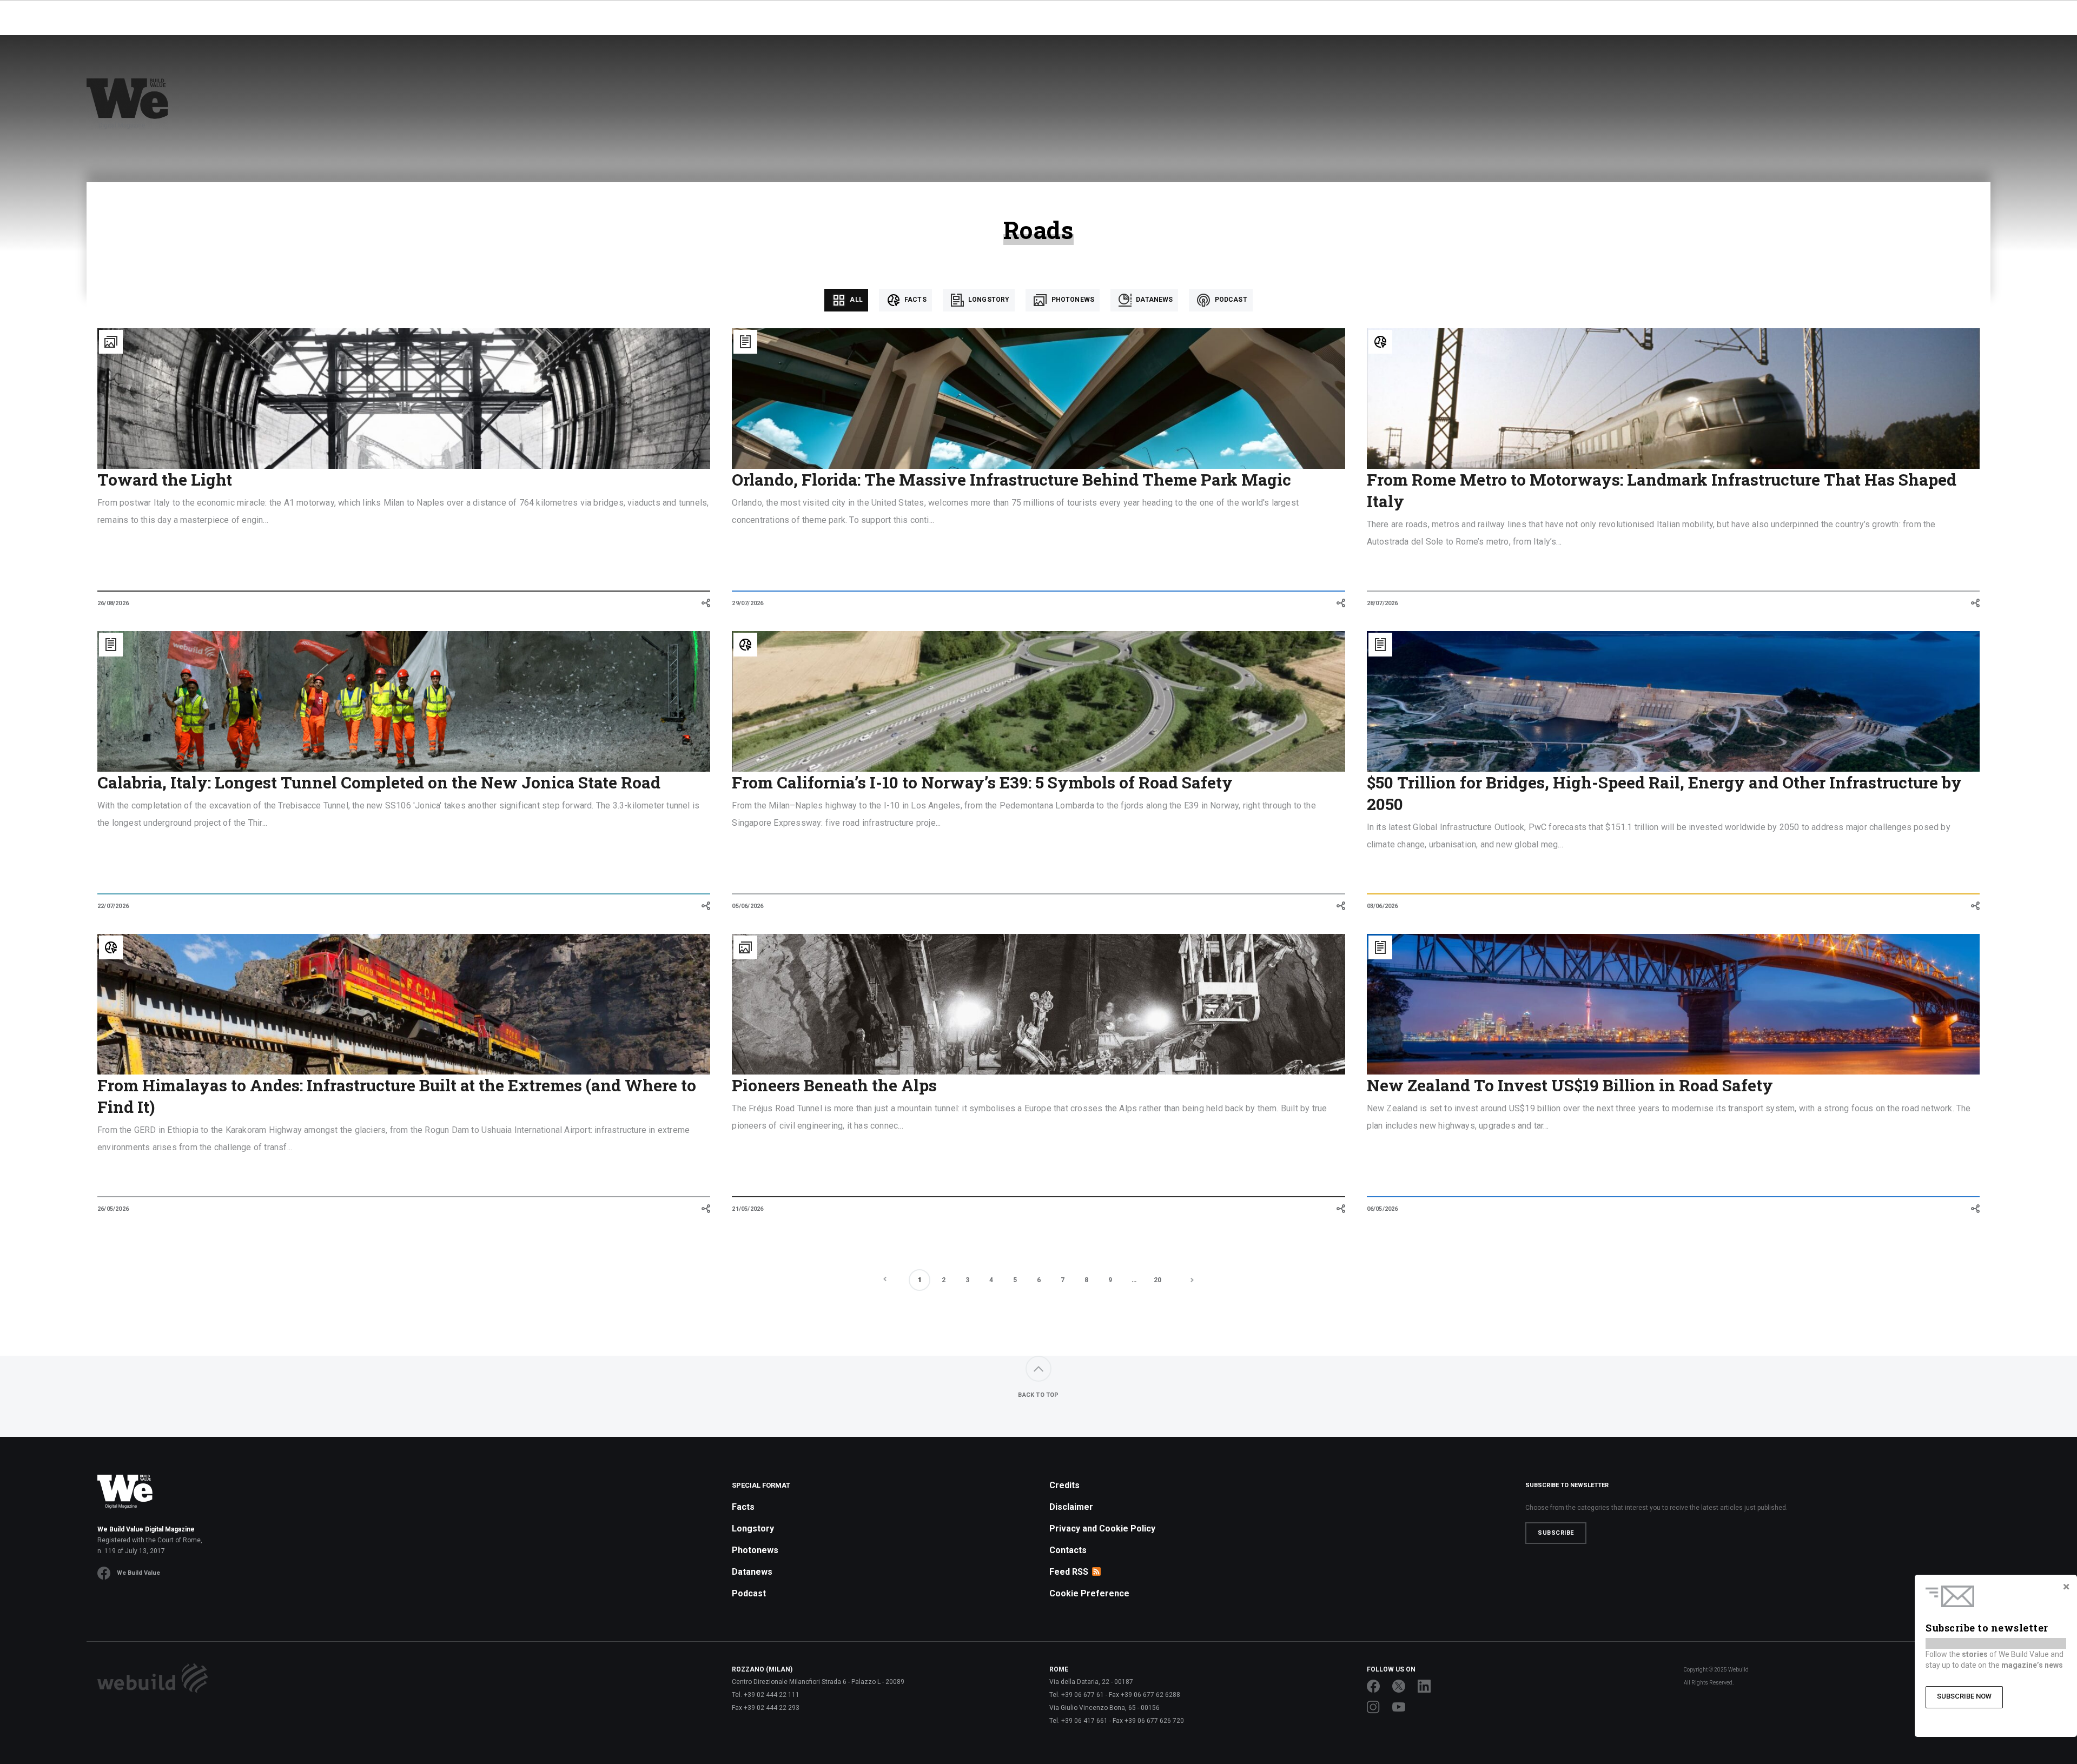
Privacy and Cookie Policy (1102, 1528)
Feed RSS (1069, 1572)
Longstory (988, 300)
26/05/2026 (113, 1209)
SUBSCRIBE (1556, 1533)
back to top (1038, 1395)
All (855, 300)
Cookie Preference (1089, 1593)
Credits (1064, 1485)
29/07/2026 (748, 603)
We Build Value (138, 1573)
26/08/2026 (113, 603)
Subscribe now (1964, 1696)
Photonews (1072, 300)
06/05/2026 (1383, 1209)
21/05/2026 (748, 1209)
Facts (915, 300)
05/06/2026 (748, 906)
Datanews (1153, 300)
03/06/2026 (1383, 906)
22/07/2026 (113, 906)
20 (1157, 1280)
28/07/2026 (1383, 603)
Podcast (1230, 300)
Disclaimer (1071, 1507)
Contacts (1068, 1550)
